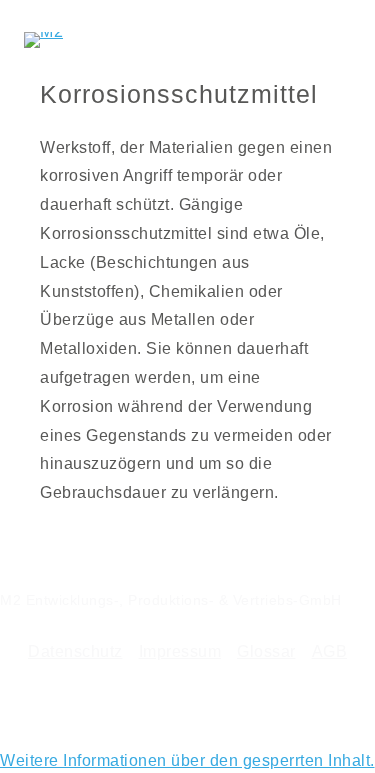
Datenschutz (75, 651)
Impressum (180, 651)
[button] (187, 760)
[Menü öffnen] (335, 40)
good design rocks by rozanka (273, 703)
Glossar (266, 651)
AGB (330, 651)
